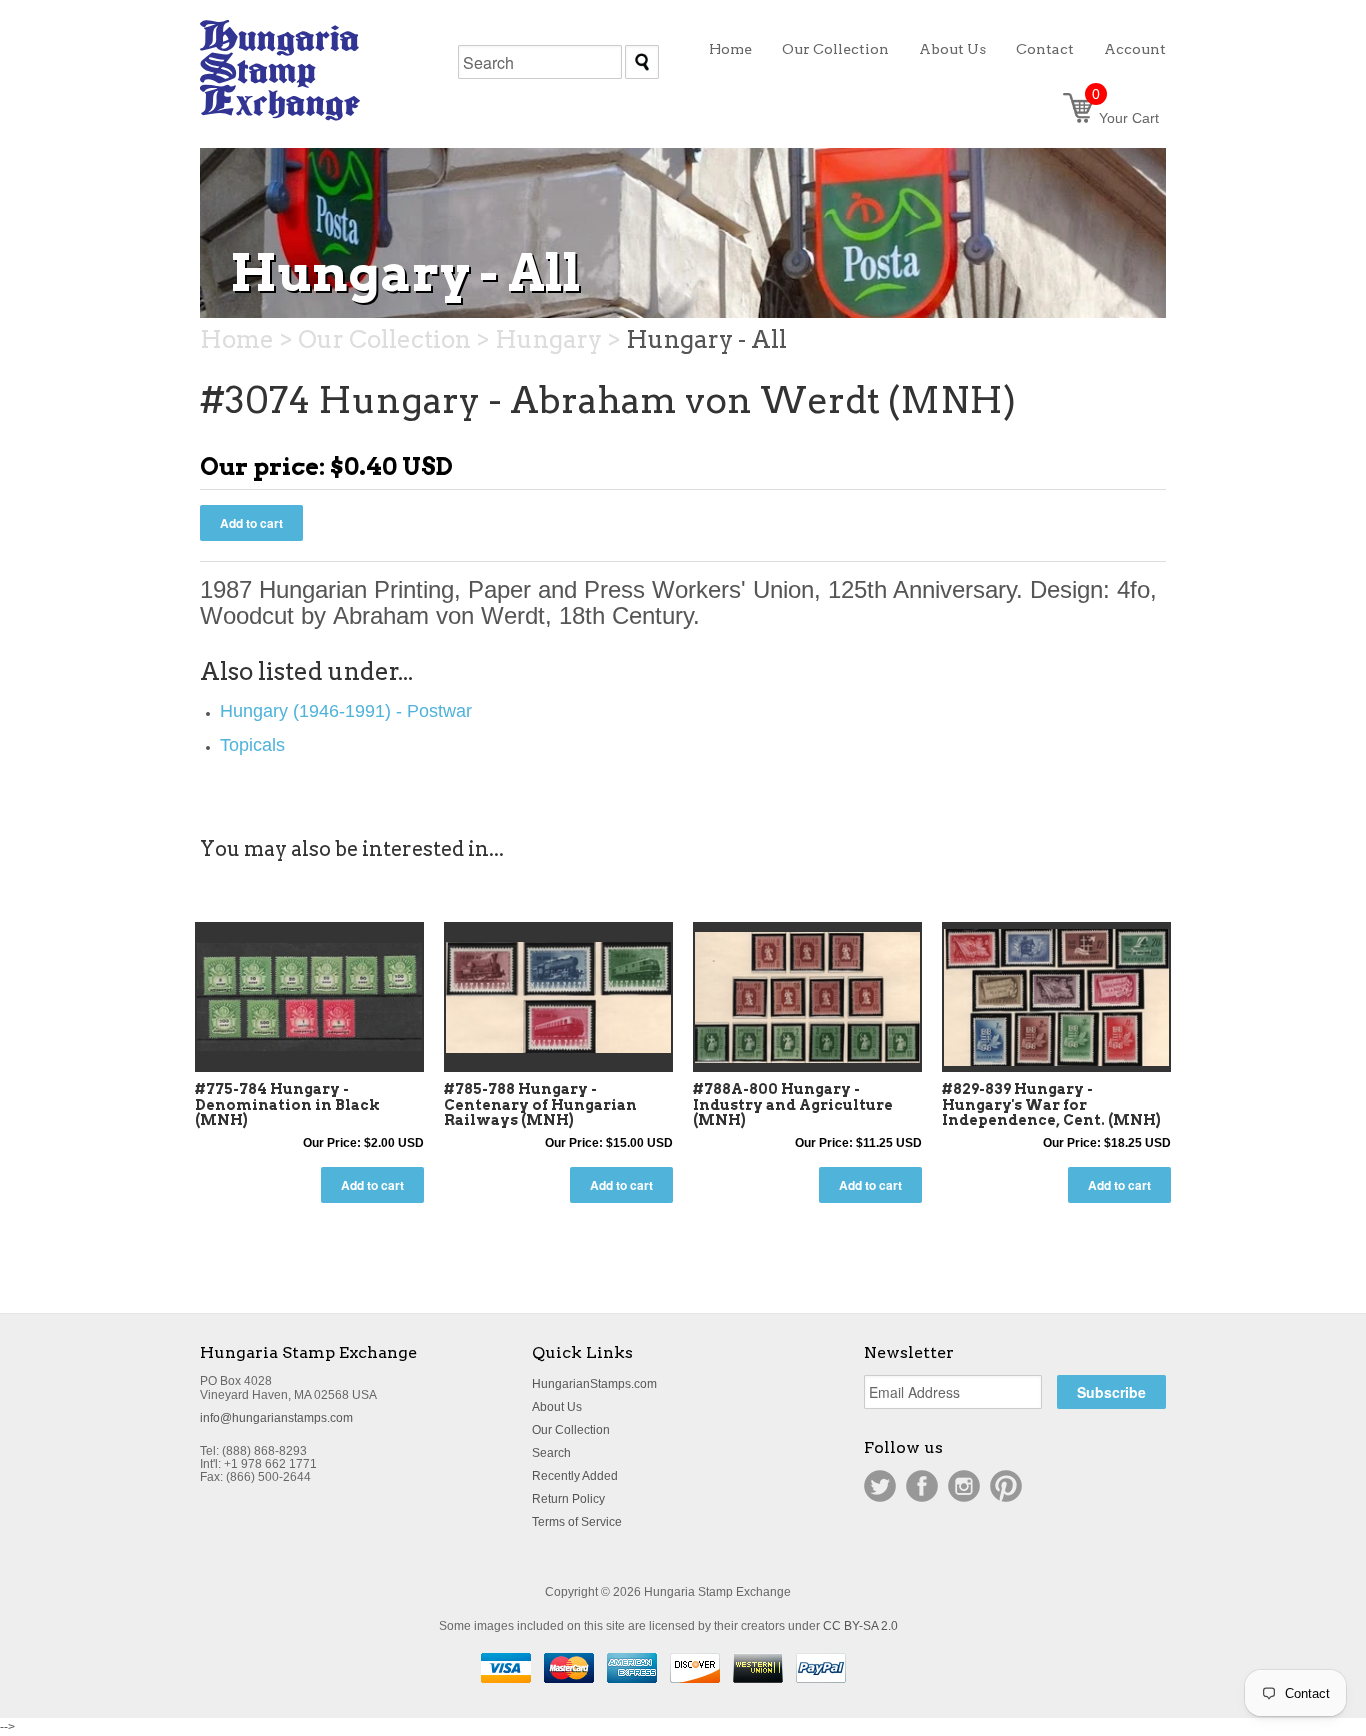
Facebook (922, 1486)
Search (551, 1453)
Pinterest (1006, 1486)
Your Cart (1125, 118)
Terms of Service (577, 1522)
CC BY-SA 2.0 (860, 1626)
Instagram (964, 1486)
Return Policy (568, 1499)
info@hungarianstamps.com (276, 1418)
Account (1135, 49)
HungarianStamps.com (594, 1384)
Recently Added (575, 1476)
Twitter (880, 1486)
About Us (557, 1407)
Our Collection (571, 1430)
